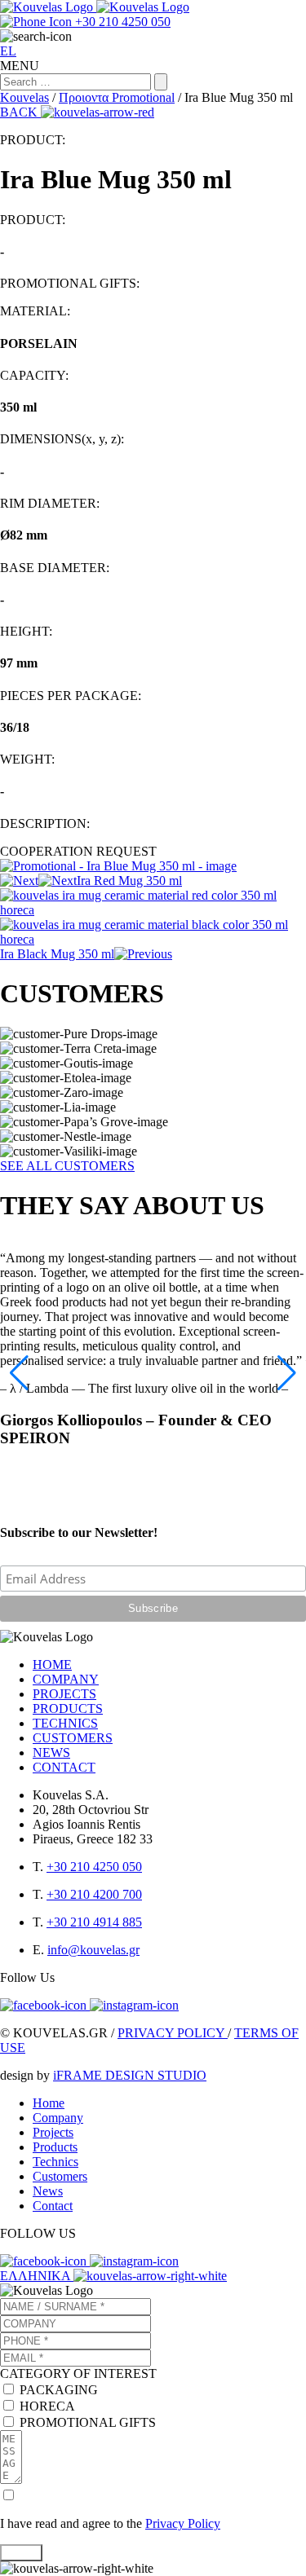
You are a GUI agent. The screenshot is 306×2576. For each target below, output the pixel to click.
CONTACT (64, 1767)
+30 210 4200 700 (94, 1894)
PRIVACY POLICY (173, 2033)
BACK (20, 112)
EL (8, 51)
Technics (55, 2162)
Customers (60, 2176)
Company (58, 2118)
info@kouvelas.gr (93, 1950)
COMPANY (66, 1679)
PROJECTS (64, 1694)
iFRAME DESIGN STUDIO (130, 2075)
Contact (53, 2206)
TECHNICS (65, 1723)
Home (49, 2103)
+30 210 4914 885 (94, 1922)
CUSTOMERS (73, 1738)
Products (55, 2147)
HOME (52, 1664)
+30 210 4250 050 (94, 1867)
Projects (53, 2132)
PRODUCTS (68, 1709)
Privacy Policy (183, 2523)
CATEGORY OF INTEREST (78, 2373)
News (48, 2191)
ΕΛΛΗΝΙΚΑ (37, 2276)
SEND (21, 2553)
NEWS (51, 1753)
